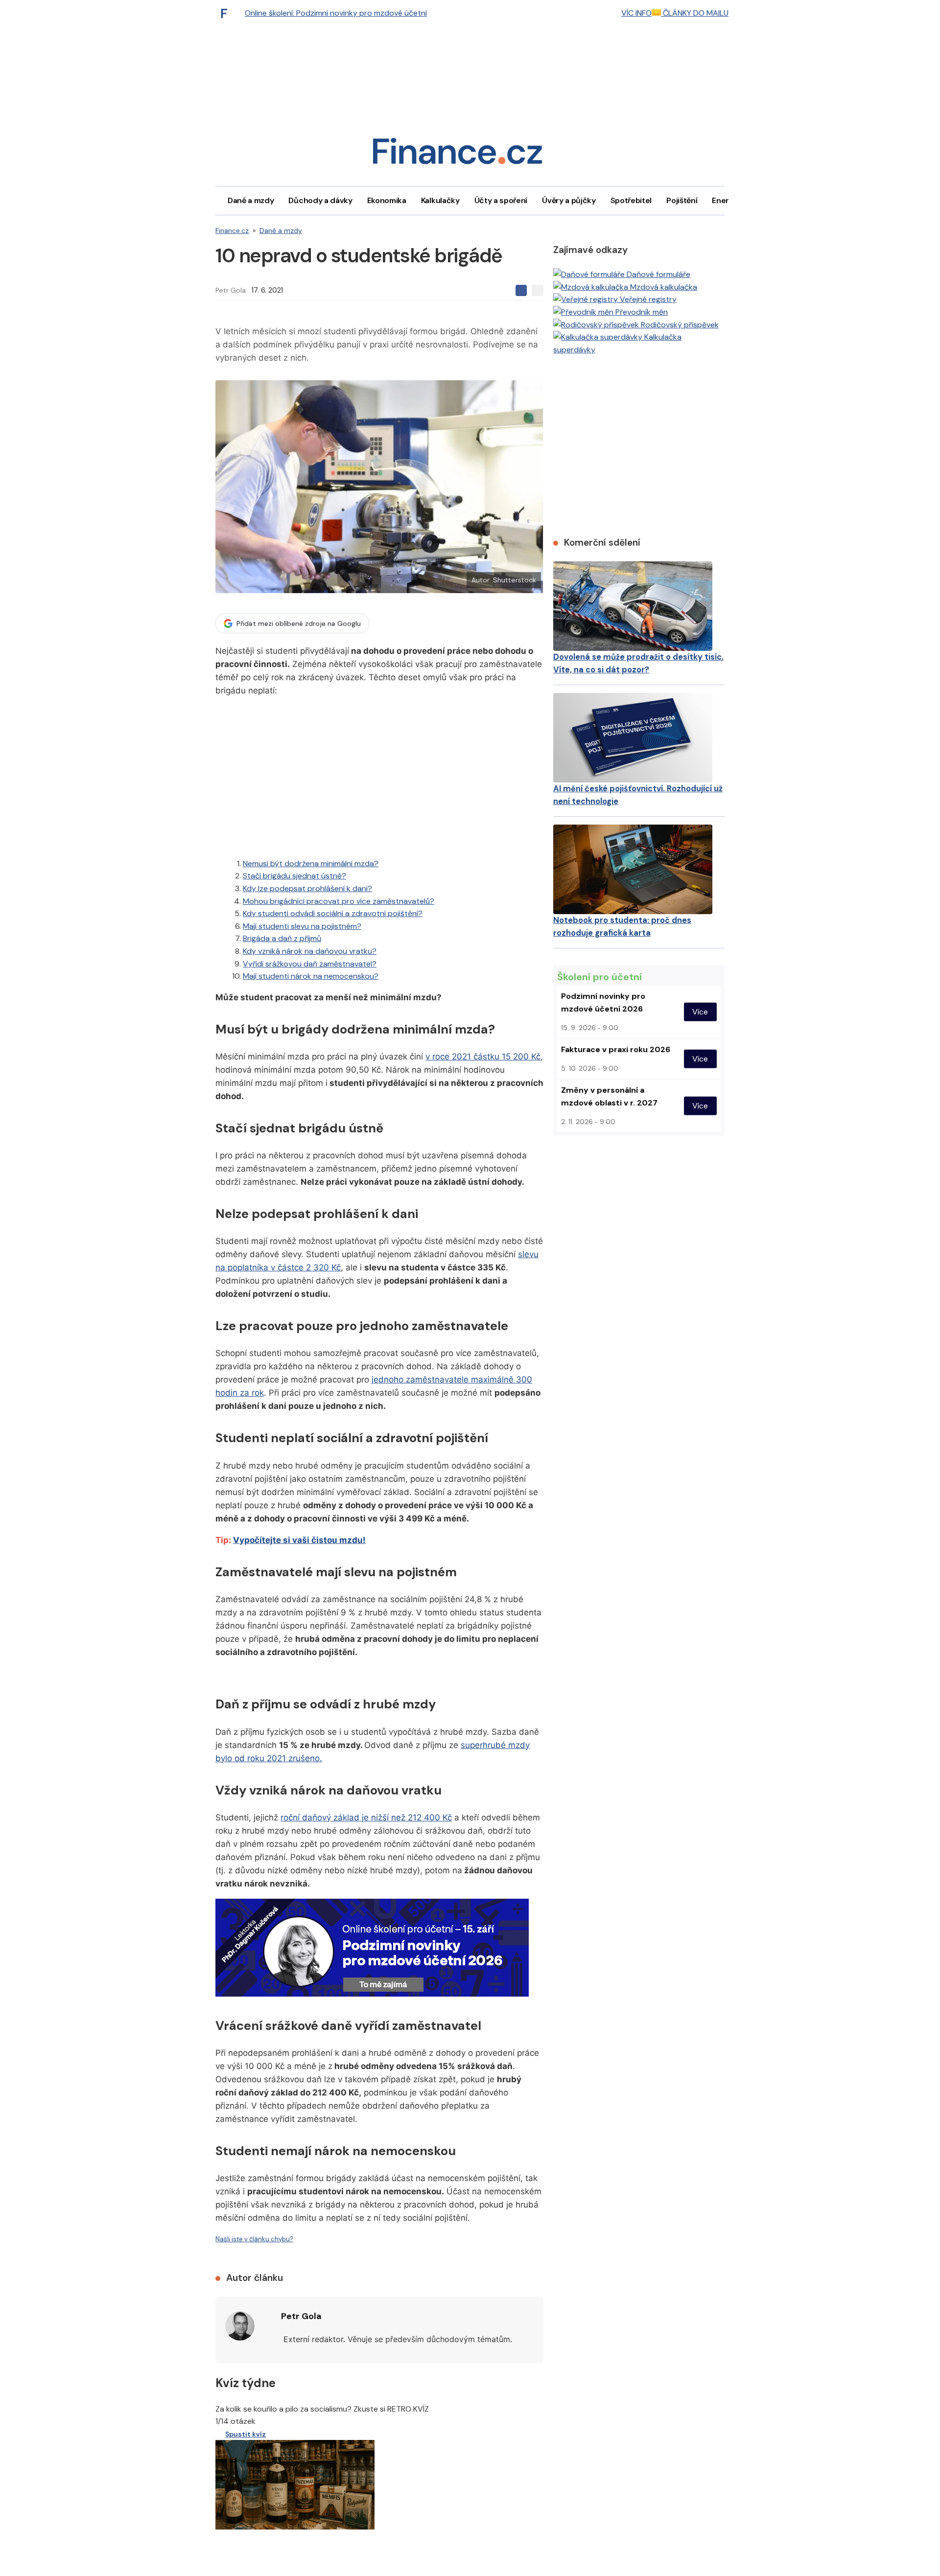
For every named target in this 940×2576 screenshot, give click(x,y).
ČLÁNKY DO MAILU (695, 13)
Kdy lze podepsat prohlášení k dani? (307, 888)
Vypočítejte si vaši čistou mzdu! (299, 1540)
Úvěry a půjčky (569, 200)
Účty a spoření (501, 200)
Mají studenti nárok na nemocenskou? (311, 976)
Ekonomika (387, 200)
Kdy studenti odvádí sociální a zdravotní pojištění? (333, 913)
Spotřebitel (631, 200)
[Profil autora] (240, 2326)
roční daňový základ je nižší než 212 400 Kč (366, 1817)
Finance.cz (232, 230)
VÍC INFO (636, 13)
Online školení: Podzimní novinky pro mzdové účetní (336, 13)
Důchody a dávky (320, 200)
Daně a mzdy (251, 200)
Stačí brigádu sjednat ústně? (294, 876)
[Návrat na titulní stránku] (457, 154)
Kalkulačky (440, 200)
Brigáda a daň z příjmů (282, 938)
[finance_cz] (227, 13)
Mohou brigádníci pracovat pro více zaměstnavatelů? (339, 901)
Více (700, 1012)
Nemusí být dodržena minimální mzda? (311, 863)
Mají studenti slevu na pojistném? (302, 926)
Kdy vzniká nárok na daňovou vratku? (310, 951)
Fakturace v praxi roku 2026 (616, 1049)
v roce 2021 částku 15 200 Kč (483, 1057)
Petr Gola (231, 290)
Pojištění (682, 200)
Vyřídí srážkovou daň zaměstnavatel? (310, 964)
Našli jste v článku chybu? (254, 2239)
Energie (726, 200)
